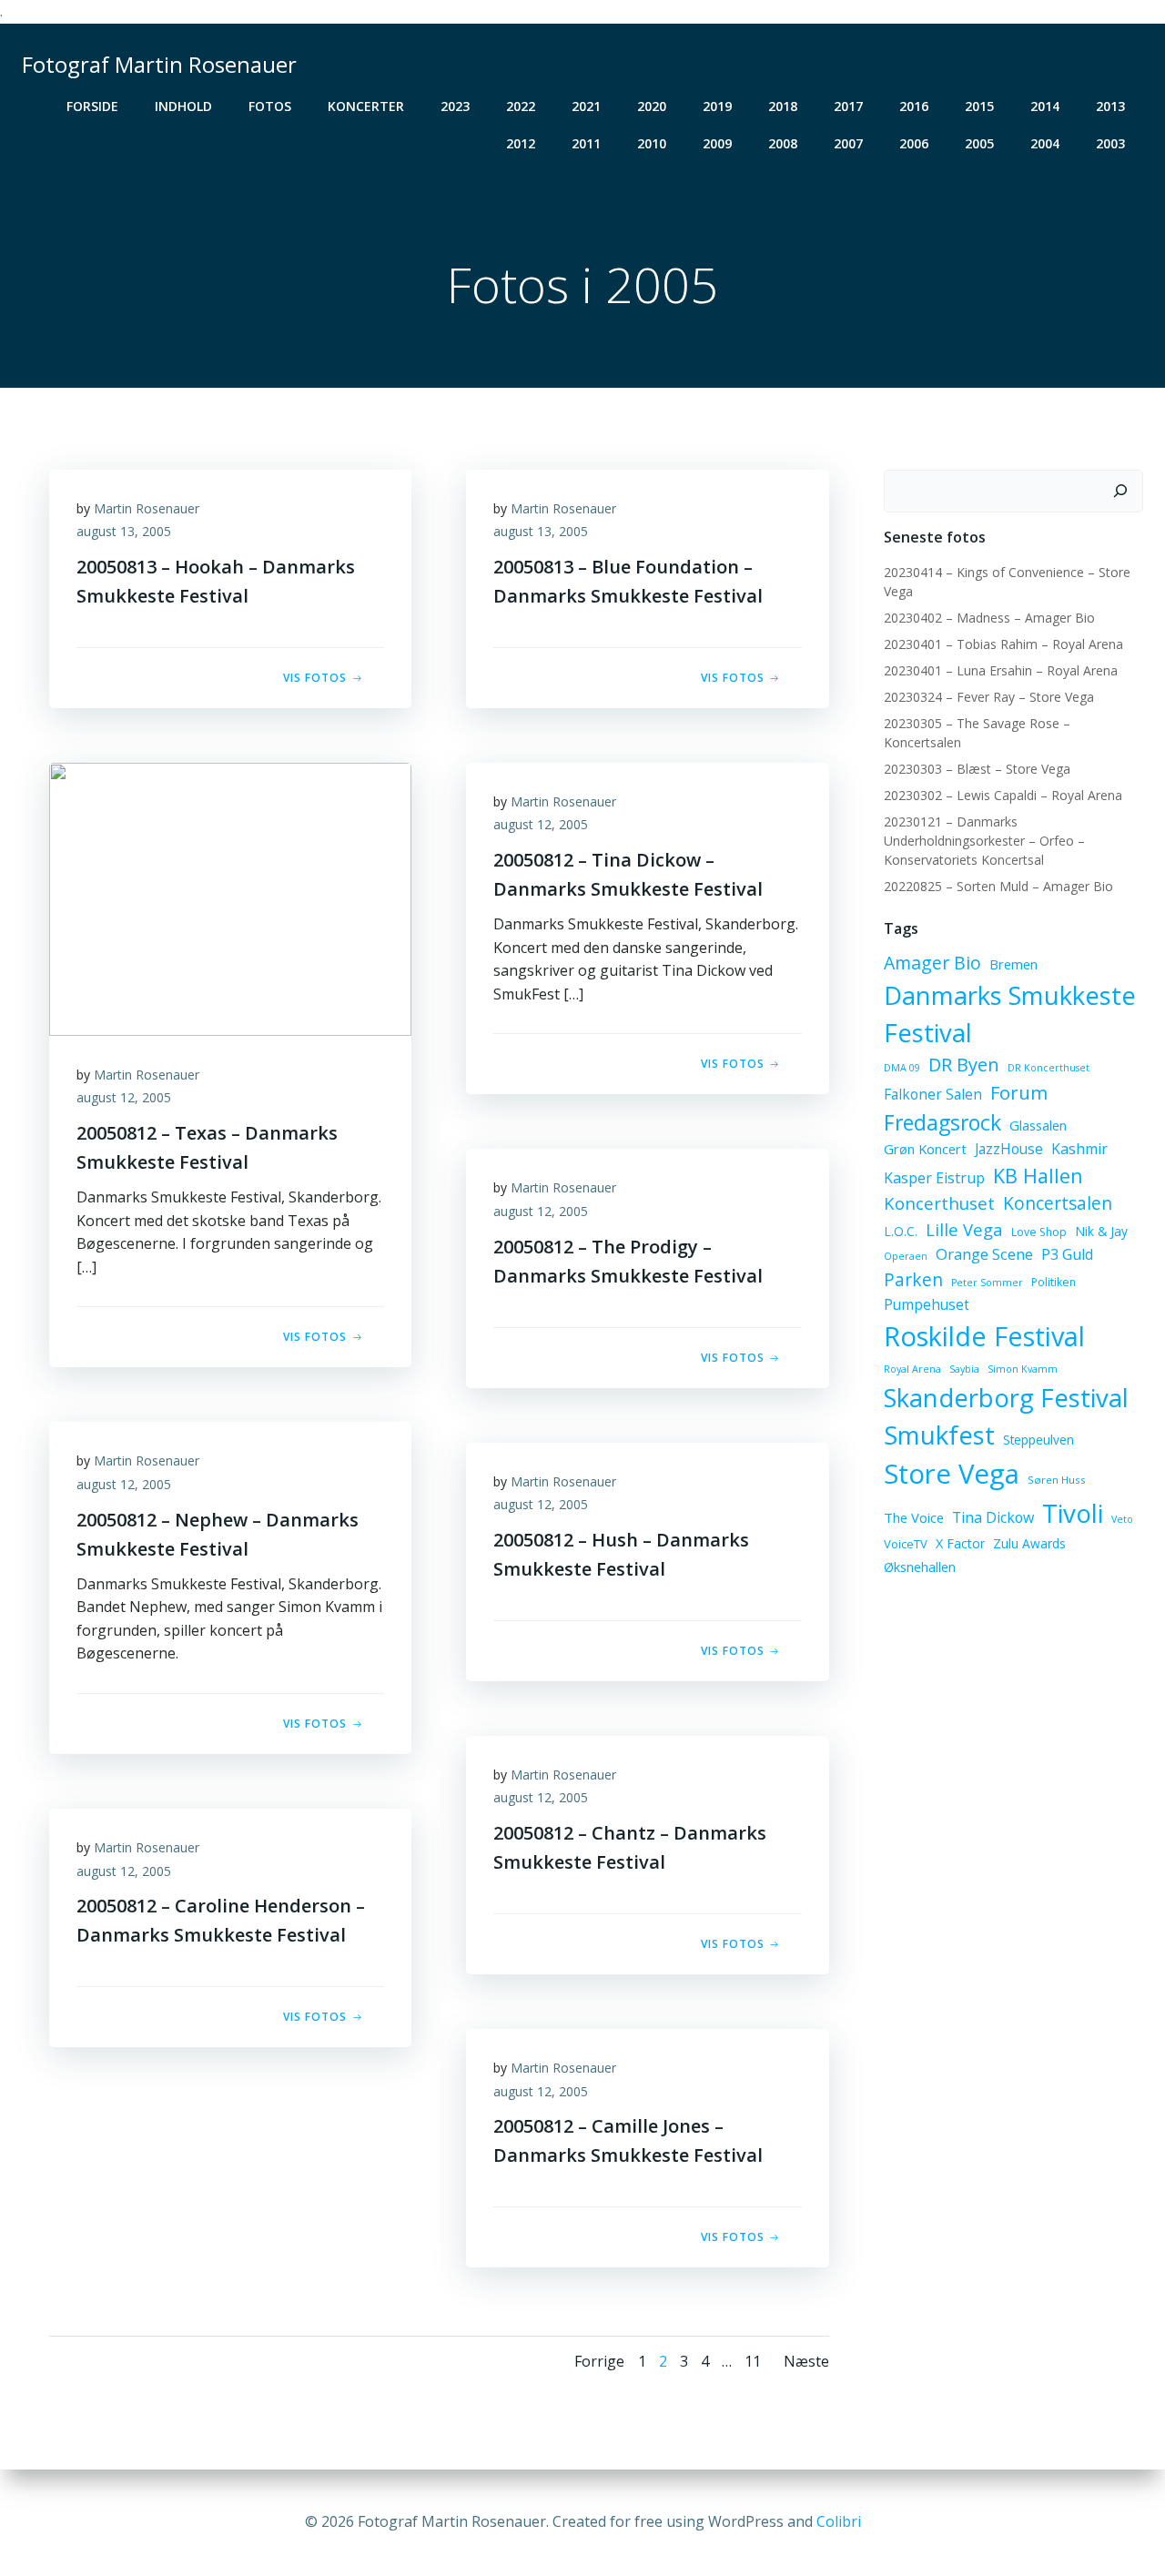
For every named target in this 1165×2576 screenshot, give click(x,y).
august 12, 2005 (124, 1097)
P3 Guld (1067, 1254)
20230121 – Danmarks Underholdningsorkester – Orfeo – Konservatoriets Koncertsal (984, 841)
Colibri (839, 2521)
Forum (1019, 1092)
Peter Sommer (987, 1283)
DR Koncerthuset (1048, 1068)
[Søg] (1120, 492)
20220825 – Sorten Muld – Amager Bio (998, 886)
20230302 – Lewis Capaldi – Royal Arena (1003, 795)
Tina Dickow (993, 1517)
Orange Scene (984, 1254)
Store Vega (952, 1474)
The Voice (914, 1517)
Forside (92, 106)
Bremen (1013, 964)
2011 (586, 143)
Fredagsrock (942, 1122)
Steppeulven (1038, 1440)
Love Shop (1039, 1232)
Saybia (964, 1369)
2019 (717, 106)
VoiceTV (906, 1544)
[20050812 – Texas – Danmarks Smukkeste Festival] (230, 898)
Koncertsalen (1058, 1203)
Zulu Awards (1029, 1543)
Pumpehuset (927, 1304)
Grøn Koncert (925, 1149)
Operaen (906, 1256)
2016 (914, 106)
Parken (913, 1280)
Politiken (1054, 1282)
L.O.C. (901, 1231)
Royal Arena (912, 1369)
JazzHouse (1009, 1149)
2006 (914, 143)
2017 (848, 106)
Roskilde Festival (984, 1336)
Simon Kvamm (1023, 1369)
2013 (1110, 106)
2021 (586, 106)
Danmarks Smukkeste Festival (1010, 1014)
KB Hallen (1038, 1176)
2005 (979, 143)
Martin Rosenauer (147, 508)
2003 (1110, 143)
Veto (1122, 1519)
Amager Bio (932, 963)
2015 (979, 106)
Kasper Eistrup (934, 1178)
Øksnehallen (920, 1567)
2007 (848, 143)
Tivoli (1073, 1513)
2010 (652, 143)
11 (753, 2361)
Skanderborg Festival (1006, 1398)
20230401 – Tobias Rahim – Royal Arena (1003, 644)
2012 (521, 143)
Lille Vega (964, 1229)
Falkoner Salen (933, 1094)
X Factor (960, 1543)
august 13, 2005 (124, 531)
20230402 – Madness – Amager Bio (989, 618)
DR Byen (964, 1065)
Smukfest (939, 1435)
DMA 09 (902, 1068)
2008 (783, 143)
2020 (652, 106)
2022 (521, 106)
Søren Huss (1057, 1480)
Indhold (183, 106)
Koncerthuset (939, 1203)
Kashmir (1079, 1149)
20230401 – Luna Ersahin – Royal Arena (1001, 670)
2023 (455, 106)
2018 (783, 106)
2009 (717, 143)
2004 (1045, 143)
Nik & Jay (1101, 1231)
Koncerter (366, 106)
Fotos (270, 106)
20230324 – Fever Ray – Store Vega (989, 697)
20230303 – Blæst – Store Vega (977, 769)
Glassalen (1038, 1125)
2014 (1045, 106)
